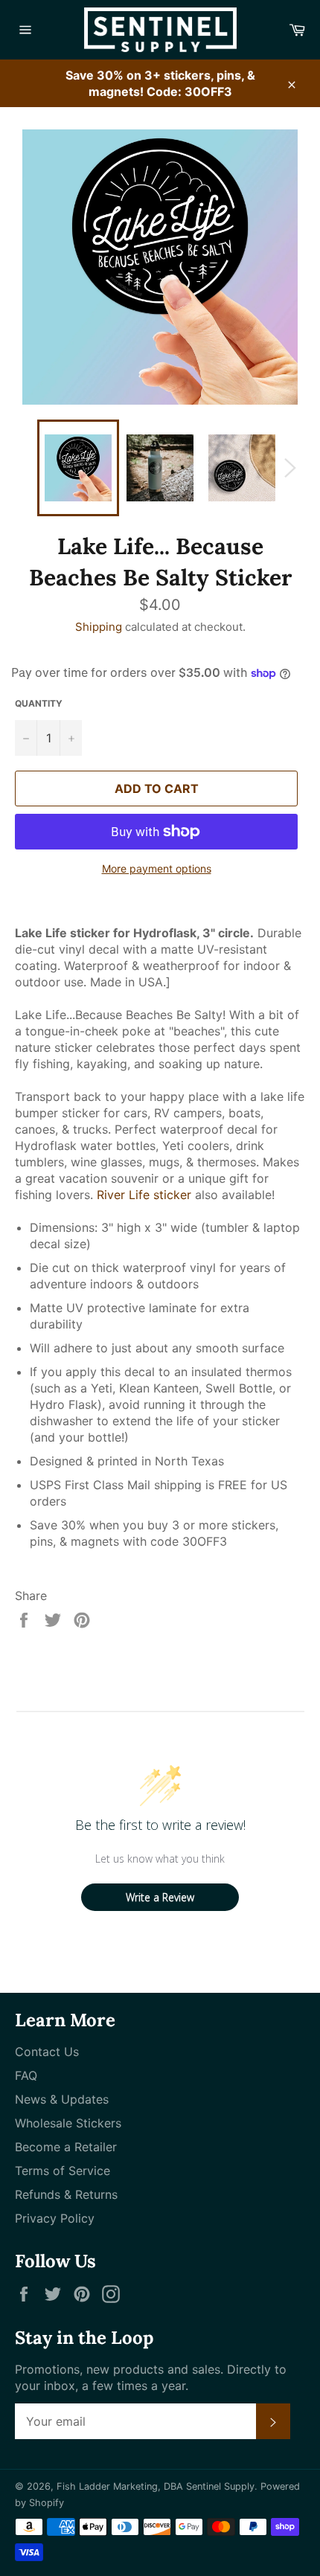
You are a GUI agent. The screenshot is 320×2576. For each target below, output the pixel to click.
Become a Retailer (66, 2147)
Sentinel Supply (220, 2486)
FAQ (26, 2075)
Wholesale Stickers (68, 2123)
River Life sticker (144, 1195)
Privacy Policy (55, 2218)
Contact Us (47, 2052)
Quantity (39, 703)
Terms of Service (63, 2171)
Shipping (99, 627)
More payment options (157, 868)
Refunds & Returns (66, 2194)
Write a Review (160, 1897)
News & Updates (62, 2099)
